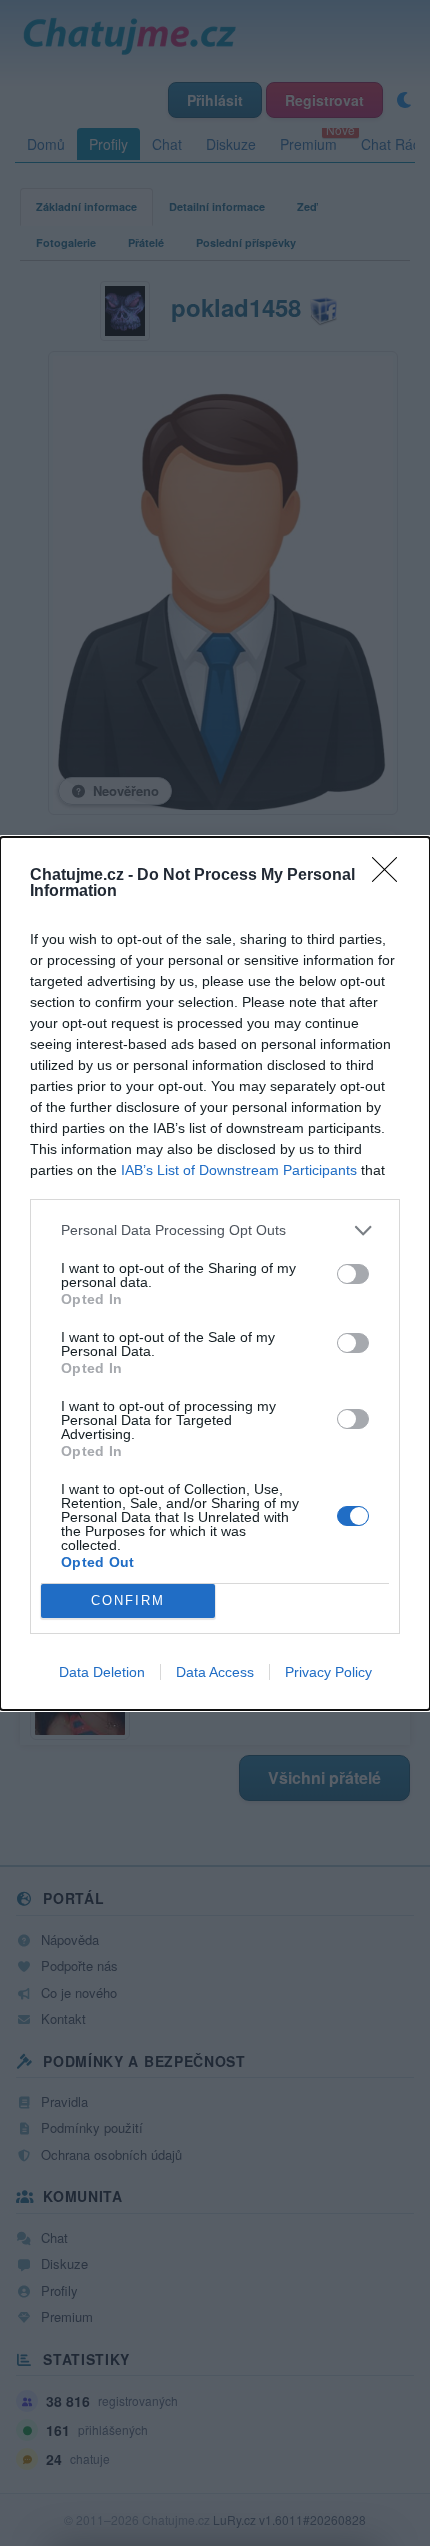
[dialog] (215, 1273)
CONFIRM (128, 1600)
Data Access (215, 1672)
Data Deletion (102, 1672)
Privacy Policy (328, 1672)
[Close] (391, 876)
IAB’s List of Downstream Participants (239, 1170)
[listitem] (215, 1230)
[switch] (353, 1274)
